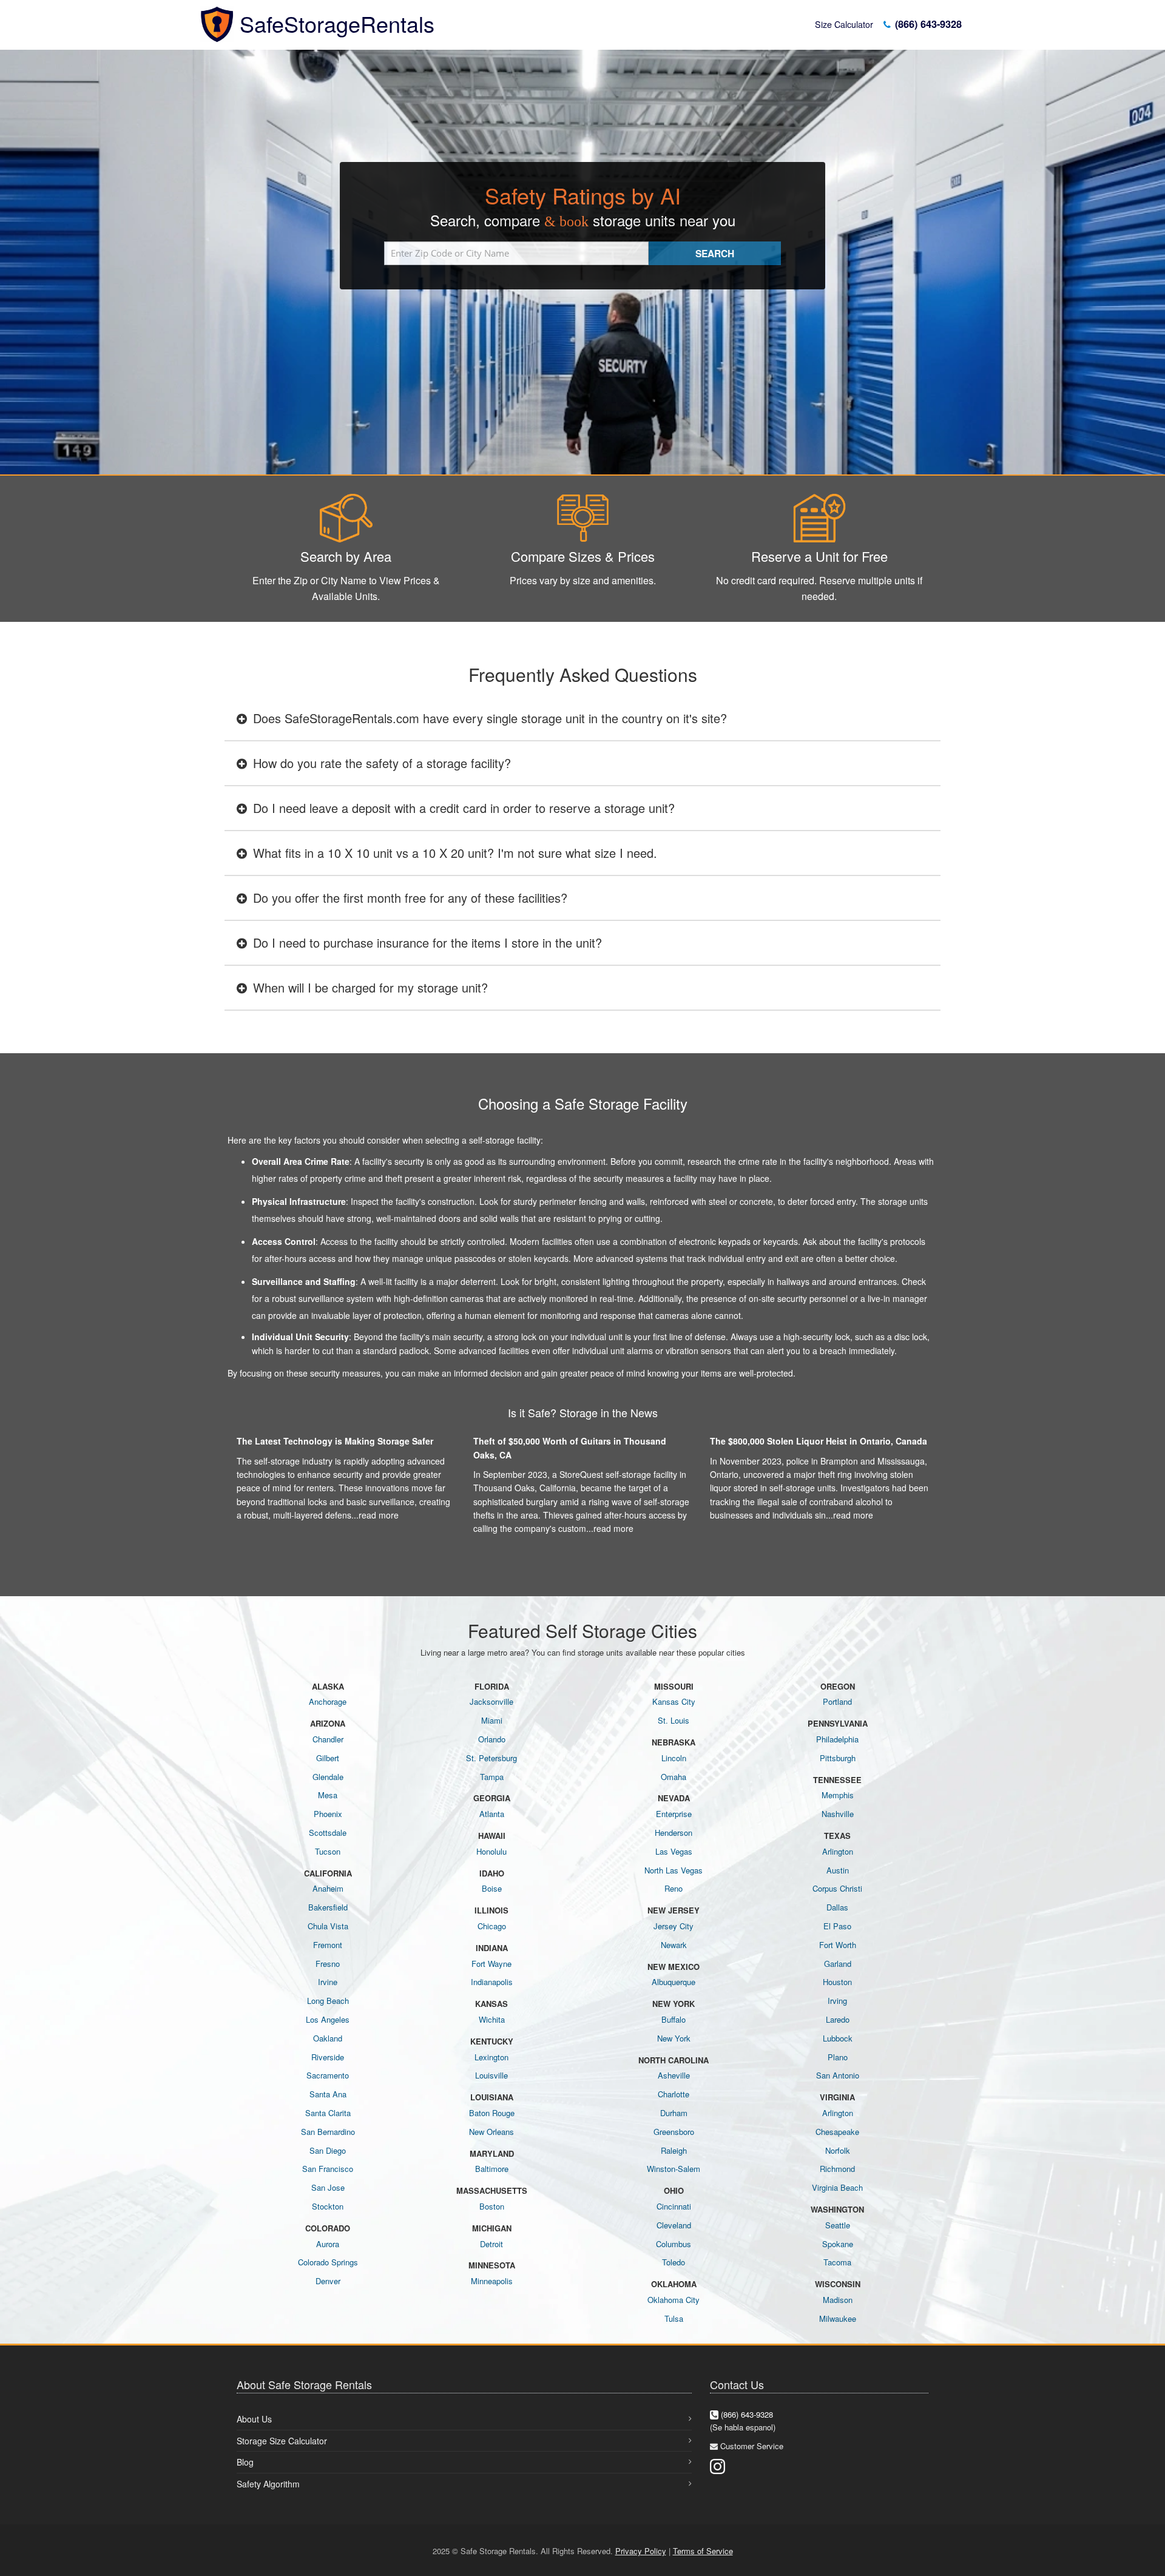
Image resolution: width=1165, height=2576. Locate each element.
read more (379, 1515)
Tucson (328, 1851)
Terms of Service (703, 2551)
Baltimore (492, 2169)
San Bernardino (328, 2132)
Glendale (328, 1777)
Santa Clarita (328, 2113)
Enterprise (674, 1814)
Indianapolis (492, 1982)
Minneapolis (492, 2281)
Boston (492, 2206)
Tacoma (837, 2262)
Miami (492, 1720)
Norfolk (838, 2150)
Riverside (328, 2057)
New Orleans (491, 2132)
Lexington (491, 2057)
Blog (245, 2462)
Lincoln (674, 1758)
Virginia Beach (837, 2187)
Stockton (328, 2206)
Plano (838, 2057)
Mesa (328, 1795)
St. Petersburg (491, 1758)
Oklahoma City (674, 2300)
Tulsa (674, 2318)
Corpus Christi (837, 1888)
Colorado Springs (328, 2262)
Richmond (837, 2169)
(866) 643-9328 (927, 24)
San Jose (328, 2187)
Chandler (328, 1739)
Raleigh (674, 2150)
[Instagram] (718, 2465)
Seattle (838, 2225)
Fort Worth (838, 1945)
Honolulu (491, 1851)
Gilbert (328, 1758)
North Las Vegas (674, 1870)
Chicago (492, 1926)
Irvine (328, 1982)
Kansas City (674, 1701)
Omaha (674, 1777)
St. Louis (674, 1720)
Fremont (328, 1945)
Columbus (674, 2244)
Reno (674, 1888)
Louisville (491, 2075)
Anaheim (328, 1888)
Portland (837, 1701)
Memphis (838, 1795)
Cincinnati (674, 2206)
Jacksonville (491, 1701)
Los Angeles (328, 2019)
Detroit (491, 2244)
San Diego (328, 2150)
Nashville (838, 1814)
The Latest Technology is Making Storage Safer (335, 1441)
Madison (838, 2300)
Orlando (492, 1739)
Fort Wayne (491, 1964)
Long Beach (328, 2001)
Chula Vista (328, 1926)
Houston (837, 1982)
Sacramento (328, 2075)
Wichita (492, 2019)
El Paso (837, 1926)
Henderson (674, 1833)
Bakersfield (328, 1907)
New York (674, 2038)
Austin (838, 1870)
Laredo (838, 2019)
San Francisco (328, 2169)
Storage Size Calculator (282, 2441)
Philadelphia (837, 1739)
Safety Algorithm (268, 2484)
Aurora (328, 2244)
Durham (674, 2113)
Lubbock (838, 2038)
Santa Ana (328, 2094)
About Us (254, 2419)
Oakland (328, 2038)
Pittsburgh (838, 1758)
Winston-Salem (674, 2169)
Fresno (328, 1964)
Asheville (674, 2075)
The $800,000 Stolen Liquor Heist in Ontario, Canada (819, 1441)
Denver (328, 2281)
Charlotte (674, 2094)
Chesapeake (837, 2132)
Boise (492, 1888)
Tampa (492, 1777)
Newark (674, 1945)
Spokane (838, 2244)
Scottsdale (328, 1833)
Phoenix (328, 1814)
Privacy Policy (641, 2551)
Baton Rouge (492, 2113)
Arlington (838, 1851)
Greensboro (674, 2132)
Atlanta (492, 1814)
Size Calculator (844, 24)
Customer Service (752, 2446)
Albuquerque (674, 1982)
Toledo (674, 2262)
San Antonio (838, 2075)
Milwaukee (838, 2318)
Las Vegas (674, 1851)
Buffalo (674, 2019)
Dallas (837, 1907)
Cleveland (674, 2225)
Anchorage (328, 1701)
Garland (838, 1964)
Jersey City (674, 1926)
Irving (837, 2001)
